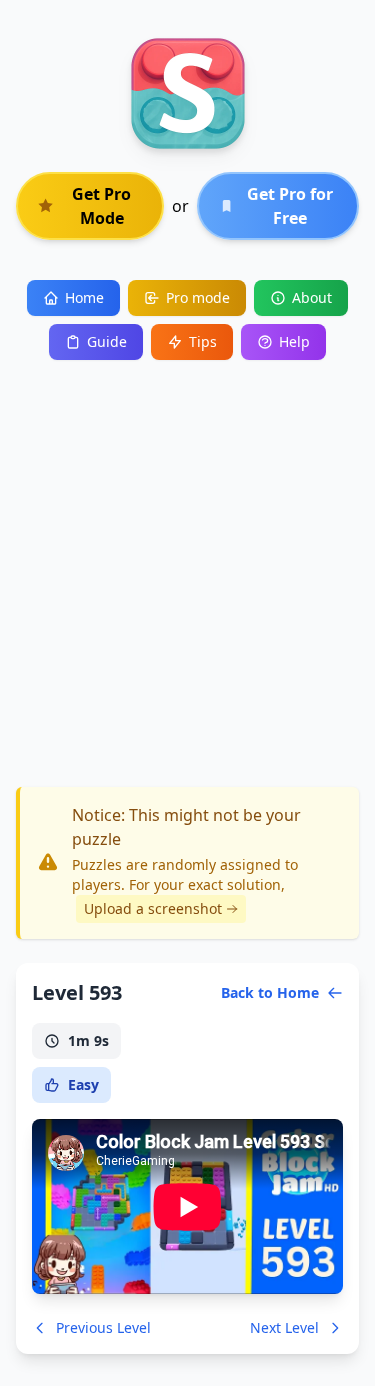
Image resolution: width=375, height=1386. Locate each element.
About (312, 297)
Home (84, 297)
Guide (107, 341)
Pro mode (198, 297)
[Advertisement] (187, 557)
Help (294, 341)
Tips (203, 341)
